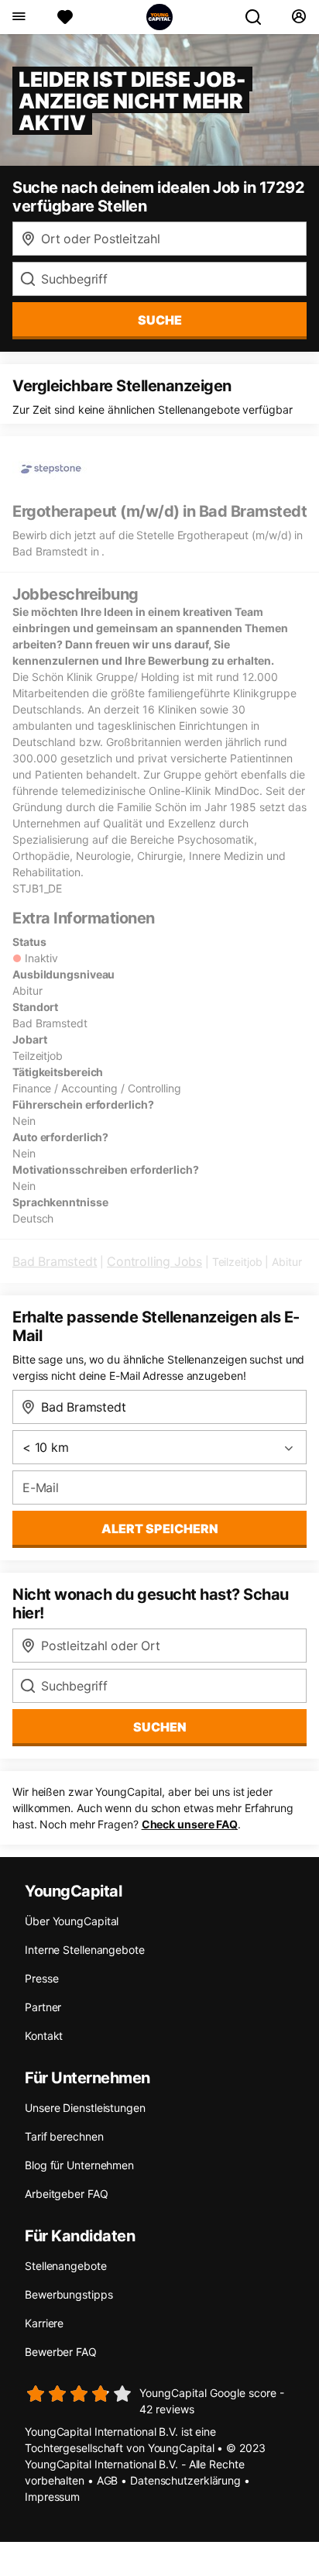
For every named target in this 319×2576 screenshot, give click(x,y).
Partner (43, 2007)
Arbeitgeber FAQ (67, 2194)
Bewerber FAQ (61, 2352)
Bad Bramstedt (55, 1261)
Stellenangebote (66, 2266)
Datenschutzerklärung (185, 2480)
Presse (41, 1978)
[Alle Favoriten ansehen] (65, 17)
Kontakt (44, 2036)
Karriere (44, 2323)
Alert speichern (160, 1529)
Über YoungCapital (72, 1921)
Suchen (160, 1727)
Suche (160, 320)
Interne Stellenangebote (85, 1950)
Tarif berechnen (64, 2136)
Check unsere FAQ (190, 1824)
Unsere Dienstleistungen (85, 2108)
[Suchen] (259, 17)
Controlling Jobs (154, 1261)
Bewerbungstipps (69, 2294)
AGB (108, 2480)
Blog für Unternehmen (79, 2165)
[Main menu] (18, 17)
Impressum (52, 2497)
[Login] (298, 17)
